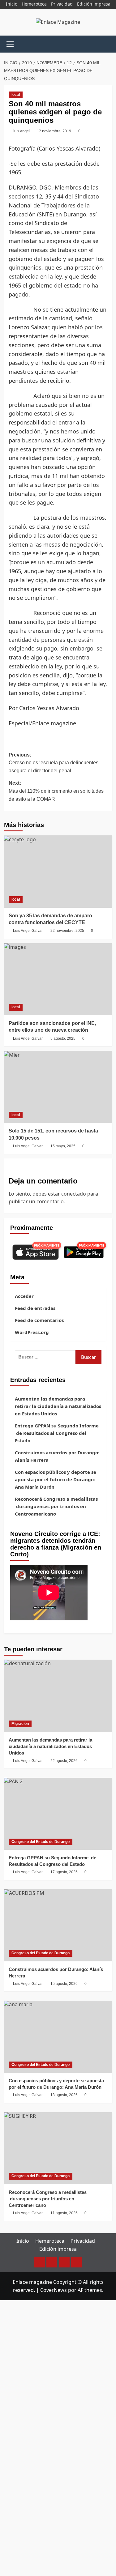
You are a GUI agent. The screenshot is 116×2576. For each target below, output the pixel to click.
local (16, 95)
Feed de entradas (35, 1308)
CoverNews (54, 2290)
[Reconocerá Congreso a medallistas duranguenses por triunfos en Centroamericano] (58, 2148)
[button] (10, 43)
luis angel (21, 131)
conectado (74, 1194)
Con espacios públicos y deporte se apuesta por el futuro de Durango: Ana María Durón (56, 1479)
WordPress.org (32, 1332)
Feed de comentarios (39, 1320)
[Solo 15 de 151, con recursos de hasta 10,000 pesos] (58, 1087)
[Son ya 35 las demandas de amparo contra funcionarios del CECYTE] (58, 871)
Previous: (54, 763)
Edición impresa (94, 4)
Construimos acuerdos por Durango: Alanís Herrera (57, 1456)
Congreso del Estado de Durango (41, 1842)
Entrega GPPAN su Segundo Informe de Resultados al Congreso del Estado (57, 1433)
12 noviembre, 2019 (54, 131)
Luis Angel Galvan (28, 931)
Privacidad (62, 4)
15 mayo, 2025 (63, 1146)
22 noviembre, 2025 (67, 931)
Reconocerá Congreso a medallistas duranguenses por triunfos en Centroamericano (56, 1506)
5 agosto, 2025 (63, 1039)
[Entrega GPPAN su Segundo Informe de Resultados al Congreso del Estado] (58, 1814)
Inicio (12, 4)
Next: (56, 791)
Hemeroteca (34, 4)
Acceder (24, 1296)
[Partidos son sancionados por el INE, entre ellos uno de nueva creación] (58, 979)
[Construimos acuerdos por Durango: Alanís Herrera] (58, 1925)
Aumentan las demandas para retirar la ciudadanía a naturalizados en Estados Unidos (58, 1406)
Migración (20, 1724)
